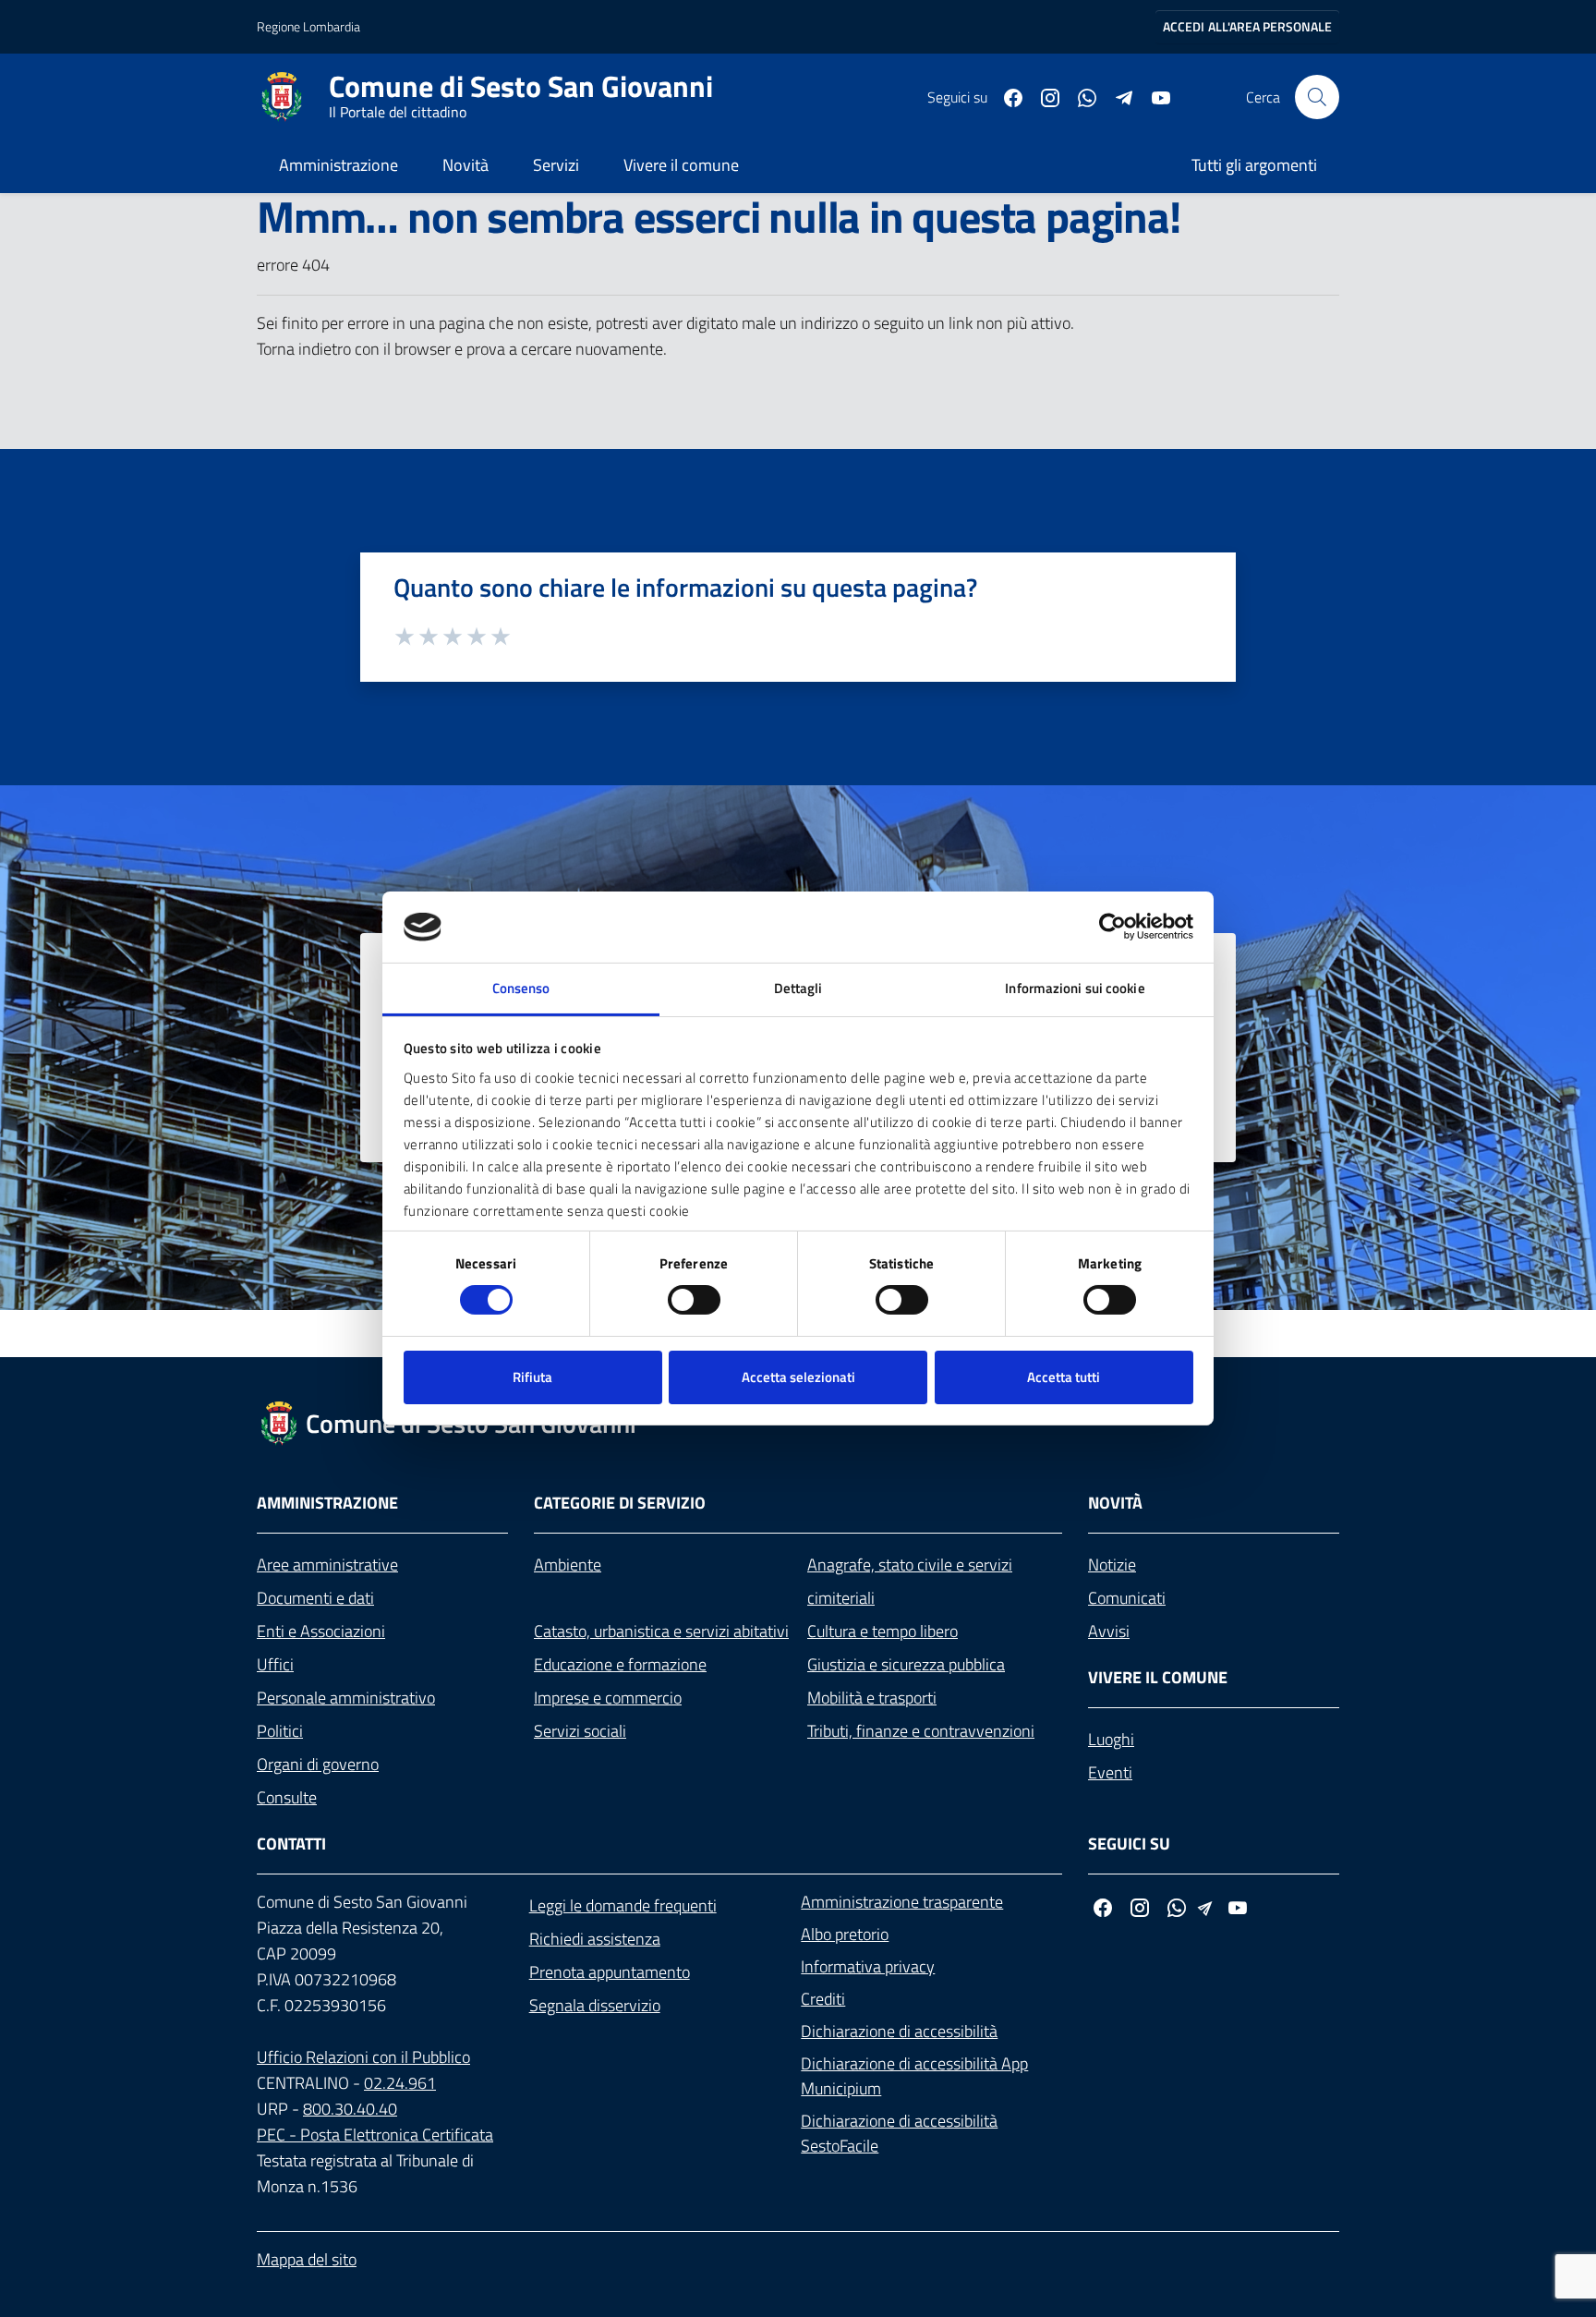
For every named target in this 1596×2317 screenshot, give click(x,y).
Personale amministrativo (346, 1698)
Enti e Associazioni (321, 1631)
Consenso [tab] (521, 988)
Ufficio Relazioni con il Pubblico (363, 2057)
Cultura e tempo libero (883, 1631)
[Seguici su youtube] (1154, 96)
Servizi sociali (580, 1731)
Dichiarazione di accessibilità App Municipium (914, 2076)
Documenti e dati (315, 1598)
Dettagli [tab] (798, 988)
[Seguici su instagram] (1043, 96)
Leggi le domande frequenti (623, 1905)
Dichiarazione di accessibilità (899, 2031)
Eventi (1110, 1772)
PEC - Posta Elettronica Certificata (375, 2135)
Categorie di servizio (620, 1503)
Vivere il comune (681, 165)
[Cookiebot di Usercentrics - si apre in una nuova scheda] (1112, 927)
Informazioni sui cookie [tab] (1075, 988)
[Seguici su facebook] (1006, 96)
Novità (465, 165)
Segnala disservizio (595, 2005)
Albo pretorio (845, 1934)
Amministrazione (339, 165)
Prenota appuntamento (610, 1972)
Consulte (287, 1797)
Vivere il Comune (1158, 1677)
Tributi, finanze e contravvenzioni (921, 1731)
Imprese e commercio (608, 1698)
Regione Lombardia (308, 26)
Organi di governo (318, 1764)
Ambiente (568, 1565)
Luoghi (1111, 1739)
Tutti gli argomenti (1254, 165)
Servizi (556, 165)
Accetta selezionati (798, 1377)
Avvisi (1109, 1631)
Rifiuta (532, 1377)
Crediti (823, 1999)
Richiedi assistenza (595, 1939)
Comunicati (1127, 1598)
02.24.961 (400, 2083)
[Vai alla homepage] (293, 97)
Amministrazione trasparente (902, 1902)
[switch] (694, 1300)
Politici (280, 1731)
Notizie (1112, 1565)
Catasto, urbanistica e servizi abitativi (661, 1631)
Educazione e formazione (620, 1664)
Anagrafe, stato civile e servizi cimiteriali (910, 1581)
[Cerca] (1317, 97)
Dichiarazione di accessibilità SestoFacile (899, 2133)
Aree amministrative (327, 1565)
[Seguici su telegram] (1117, 96)
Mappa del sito (307, 2259)
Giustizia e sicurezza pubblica (906, 1664)
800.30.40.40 (350, 2109)
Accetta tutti (1064, 1377)
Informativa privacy (868, 1966)
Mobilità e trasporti (872, 1698)
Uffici (275, 1664)
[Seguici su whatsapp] (1080, 96)
